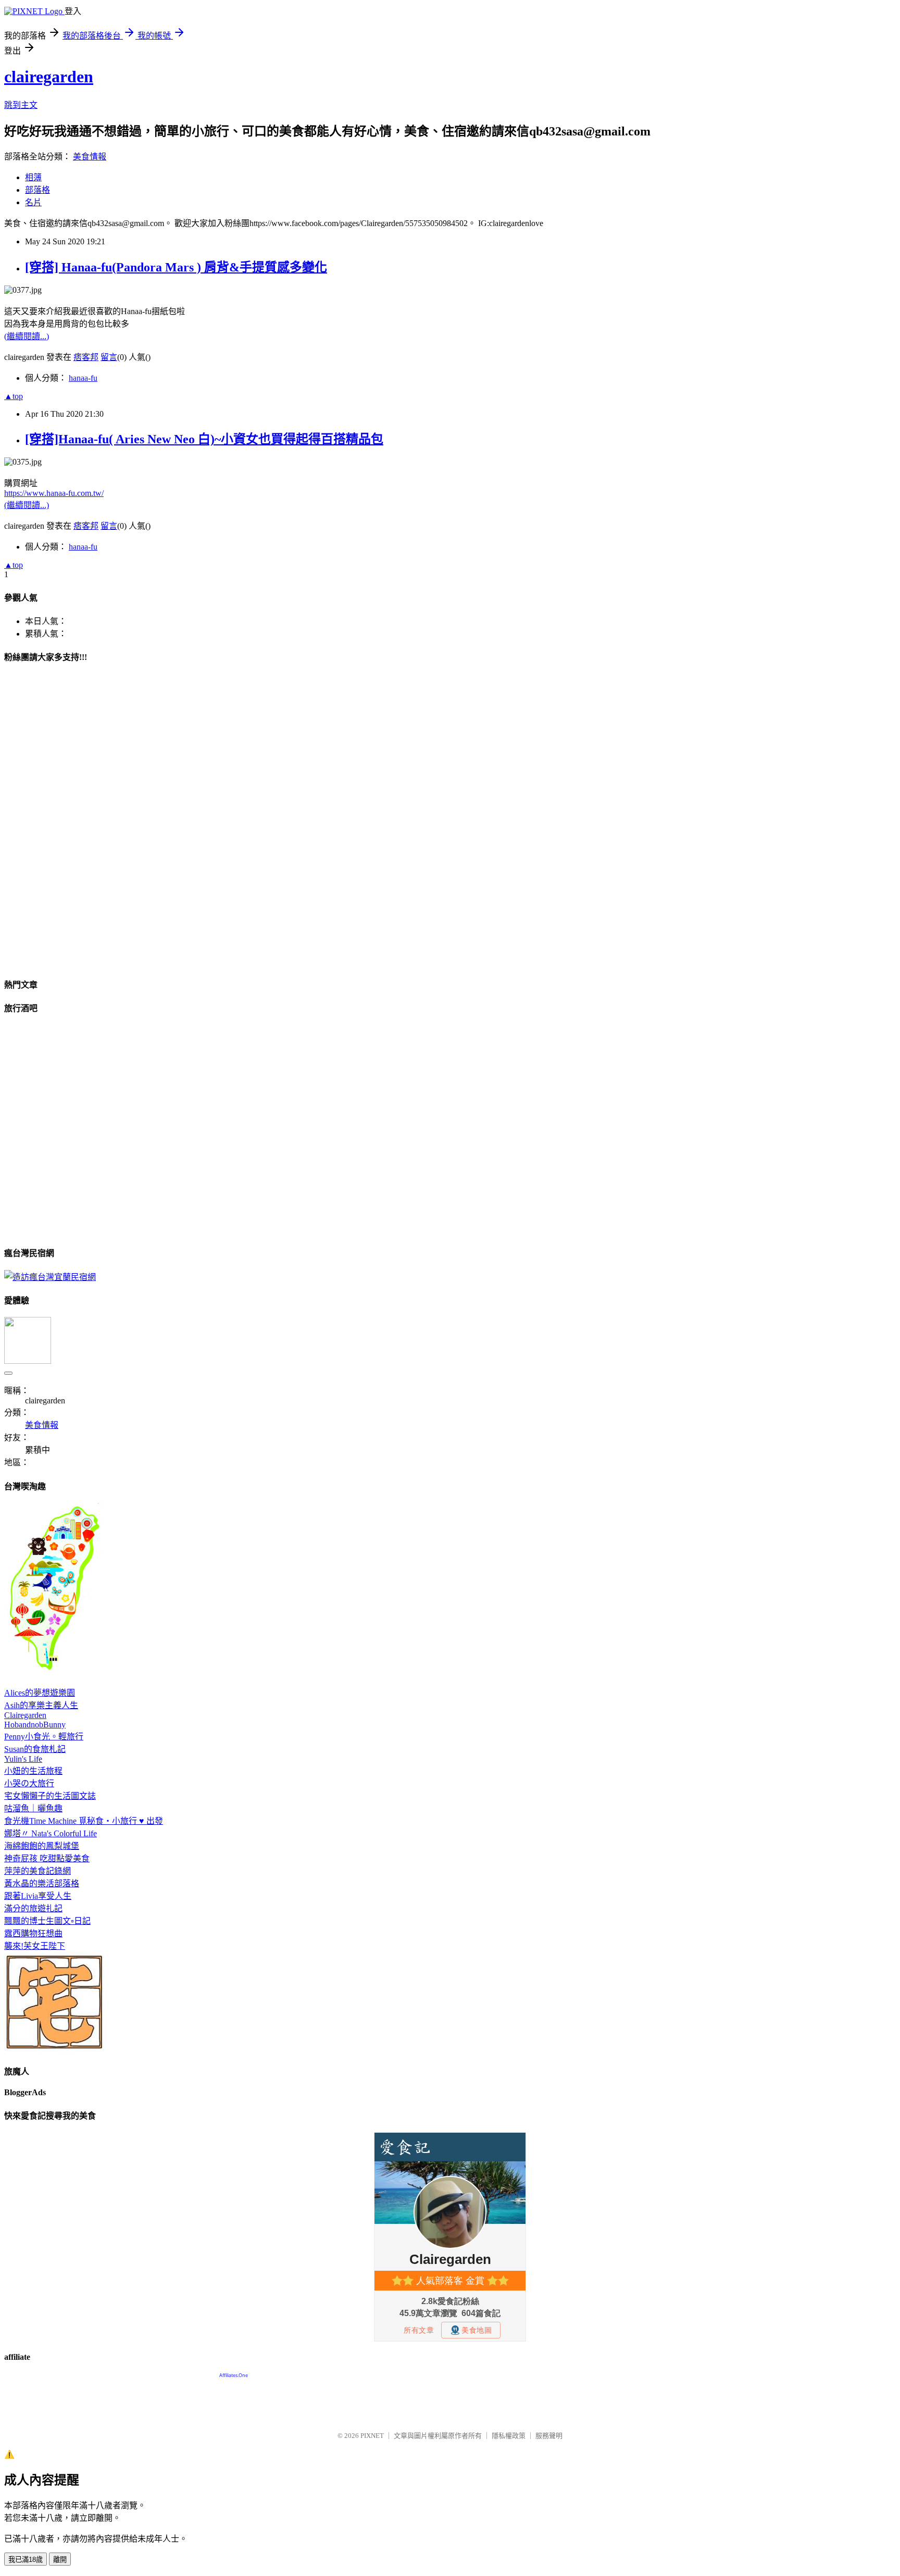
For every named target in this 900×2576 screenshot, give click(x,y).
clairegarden (49, 77)
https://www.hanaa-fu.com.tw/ (54, 493)
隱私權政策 (509, 2436)
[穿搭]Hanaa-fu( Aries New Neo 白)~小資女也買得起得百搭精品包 (204, 439)
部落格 (37, 190)
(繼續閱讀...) (27, 336)
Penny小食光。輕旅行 (44, 1737)
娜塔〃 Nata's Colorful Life (51, 1833)
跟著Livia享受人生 (38, 1896)
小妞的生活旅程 (33, 1771)
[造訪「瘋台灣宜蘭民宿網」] (50, 1277)
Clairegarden (25, 1715)
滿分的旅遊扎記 (33, 1908)
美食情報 (90, 157)
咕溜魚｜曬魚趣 (33, 1808)
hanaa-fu (83, 378)
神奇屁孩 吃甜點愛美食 (47, 1858)
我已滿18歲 (26, 2560)
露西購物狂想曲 (33, 1933)
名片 (33, 202)
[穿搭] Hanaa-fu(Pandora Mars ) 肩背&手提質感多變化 (176, 267)
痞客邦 (86, 357)
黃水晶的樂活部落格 (42, 1883)
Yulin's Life (23, 1759)
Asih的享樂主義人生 (41, 1705)
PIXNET (372, 2436)
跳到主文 (21, 105)
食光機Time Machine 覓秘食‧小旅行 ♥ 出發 (84, 1821)
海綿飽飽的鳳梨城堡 (42, 1846)
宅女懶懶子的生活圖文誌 (50, 1796)
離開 (60, 2560)
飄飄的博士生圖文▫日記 (47, 1921)
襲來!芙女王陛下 (35, 1946)
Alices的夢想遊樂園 (40, 1693)
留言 (109, 357)
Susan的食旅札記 (35, 1749)
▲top (14, 396)
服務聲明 (549, 2436)
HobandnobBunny (35, 1725)
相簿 (33, 177)
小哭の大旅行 (29, 1783)
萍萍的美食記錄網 (37, 1871)
